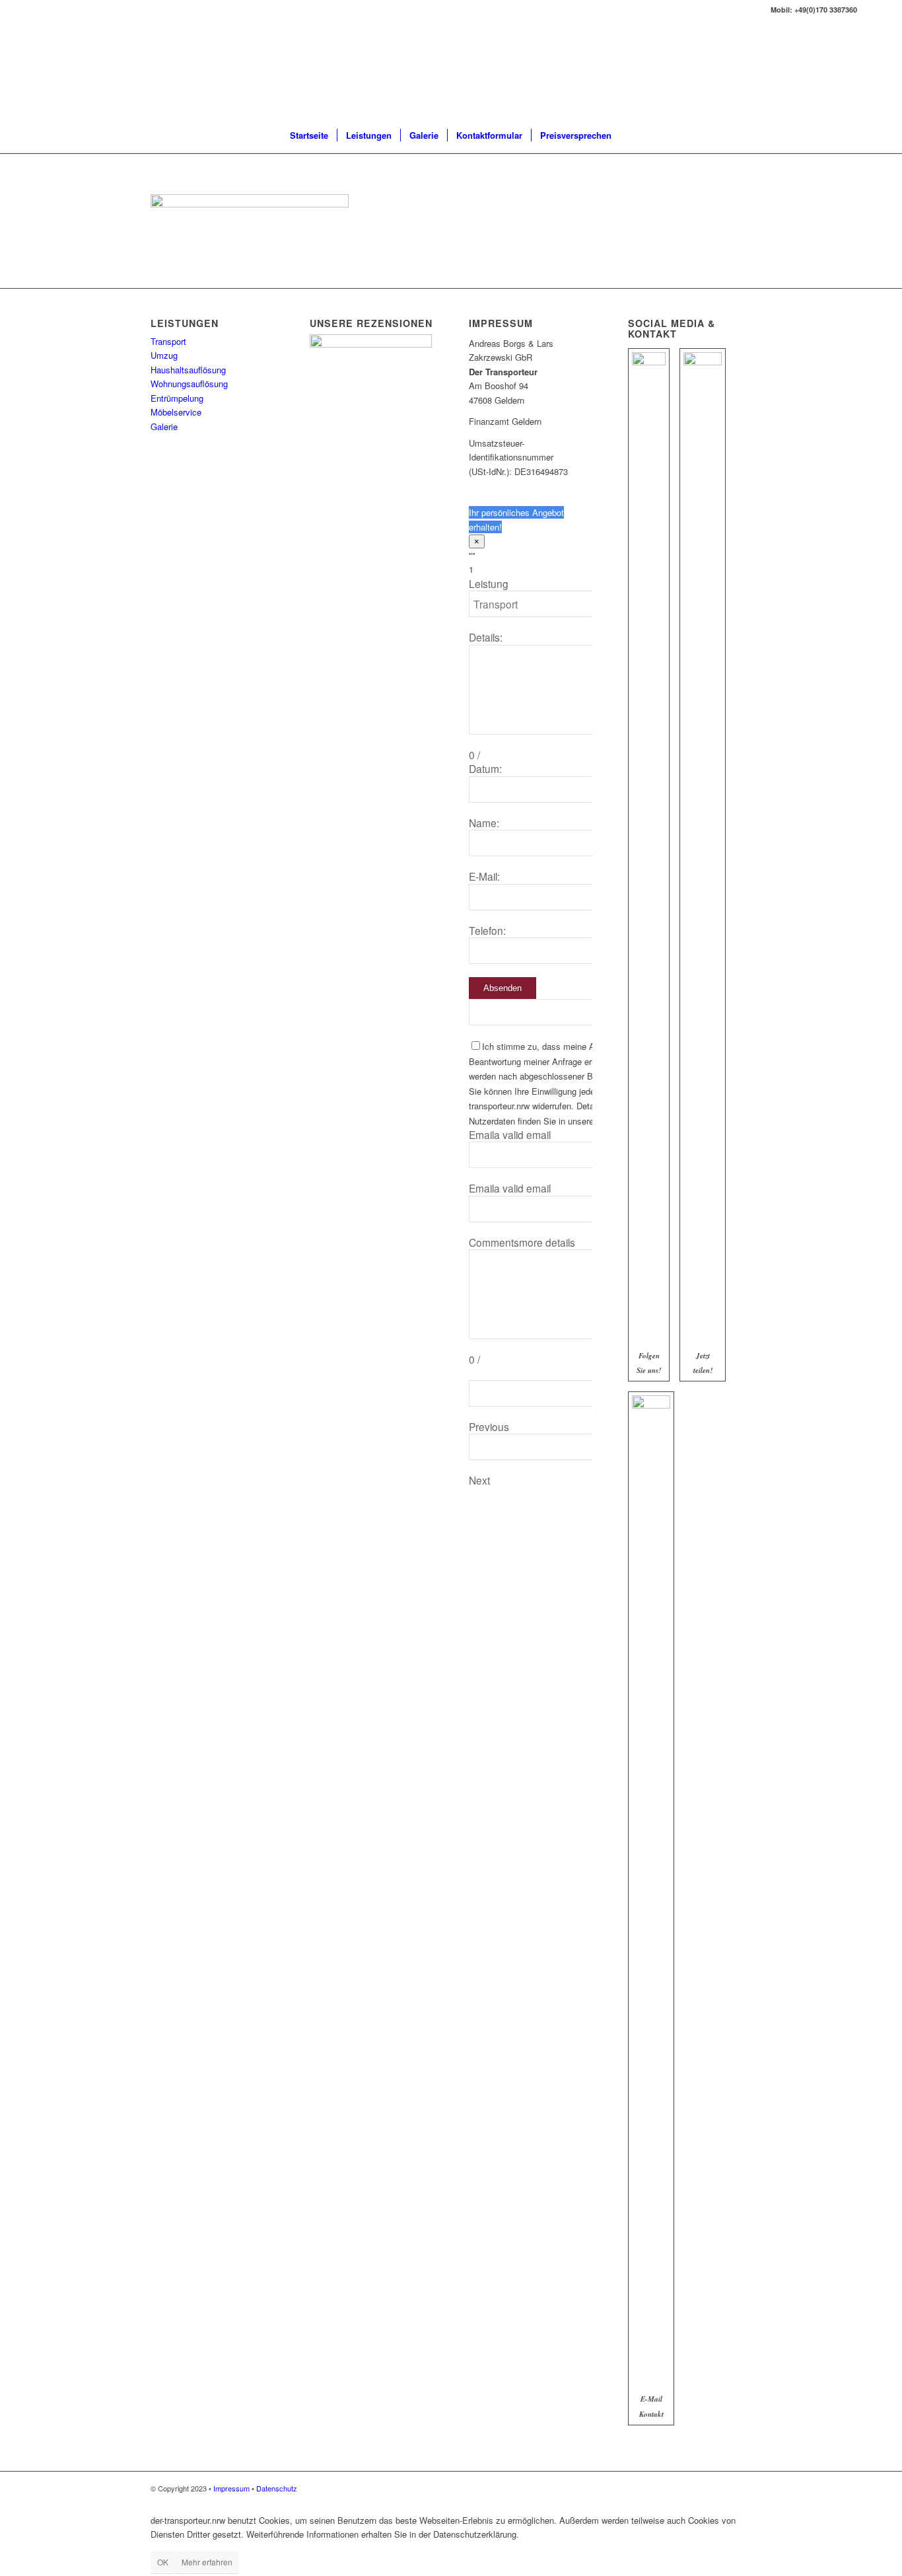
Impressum (231, 2488)
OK (163, 2562)
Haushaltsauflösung (188, 370)
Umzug (164, 355)
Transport (168, 341)
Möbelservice (176, 412)
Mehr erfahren (207, 2562)
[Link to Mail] (874, 10)
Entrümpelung (177, 398)
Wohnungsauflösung (189, 384)
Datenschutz (277, 2488)
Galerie (164, 426)
